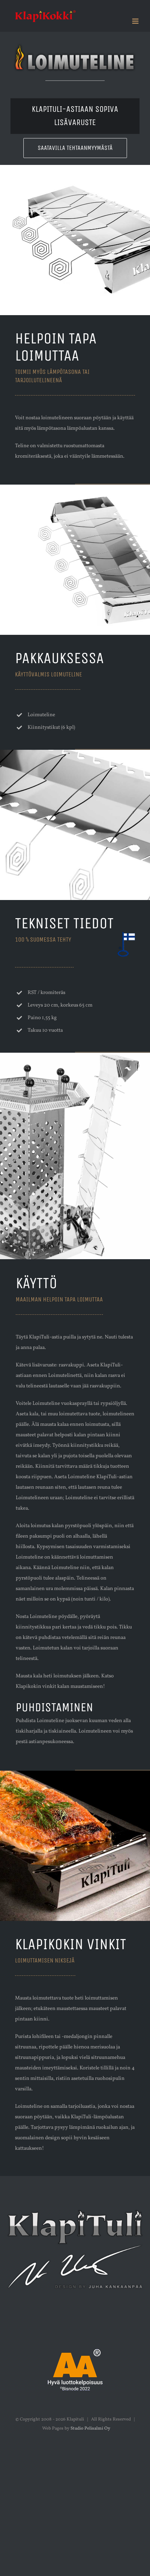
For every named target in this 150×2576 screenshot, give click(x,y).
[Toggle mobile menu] (136, 21)
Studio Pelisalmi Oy (90, 2429)
